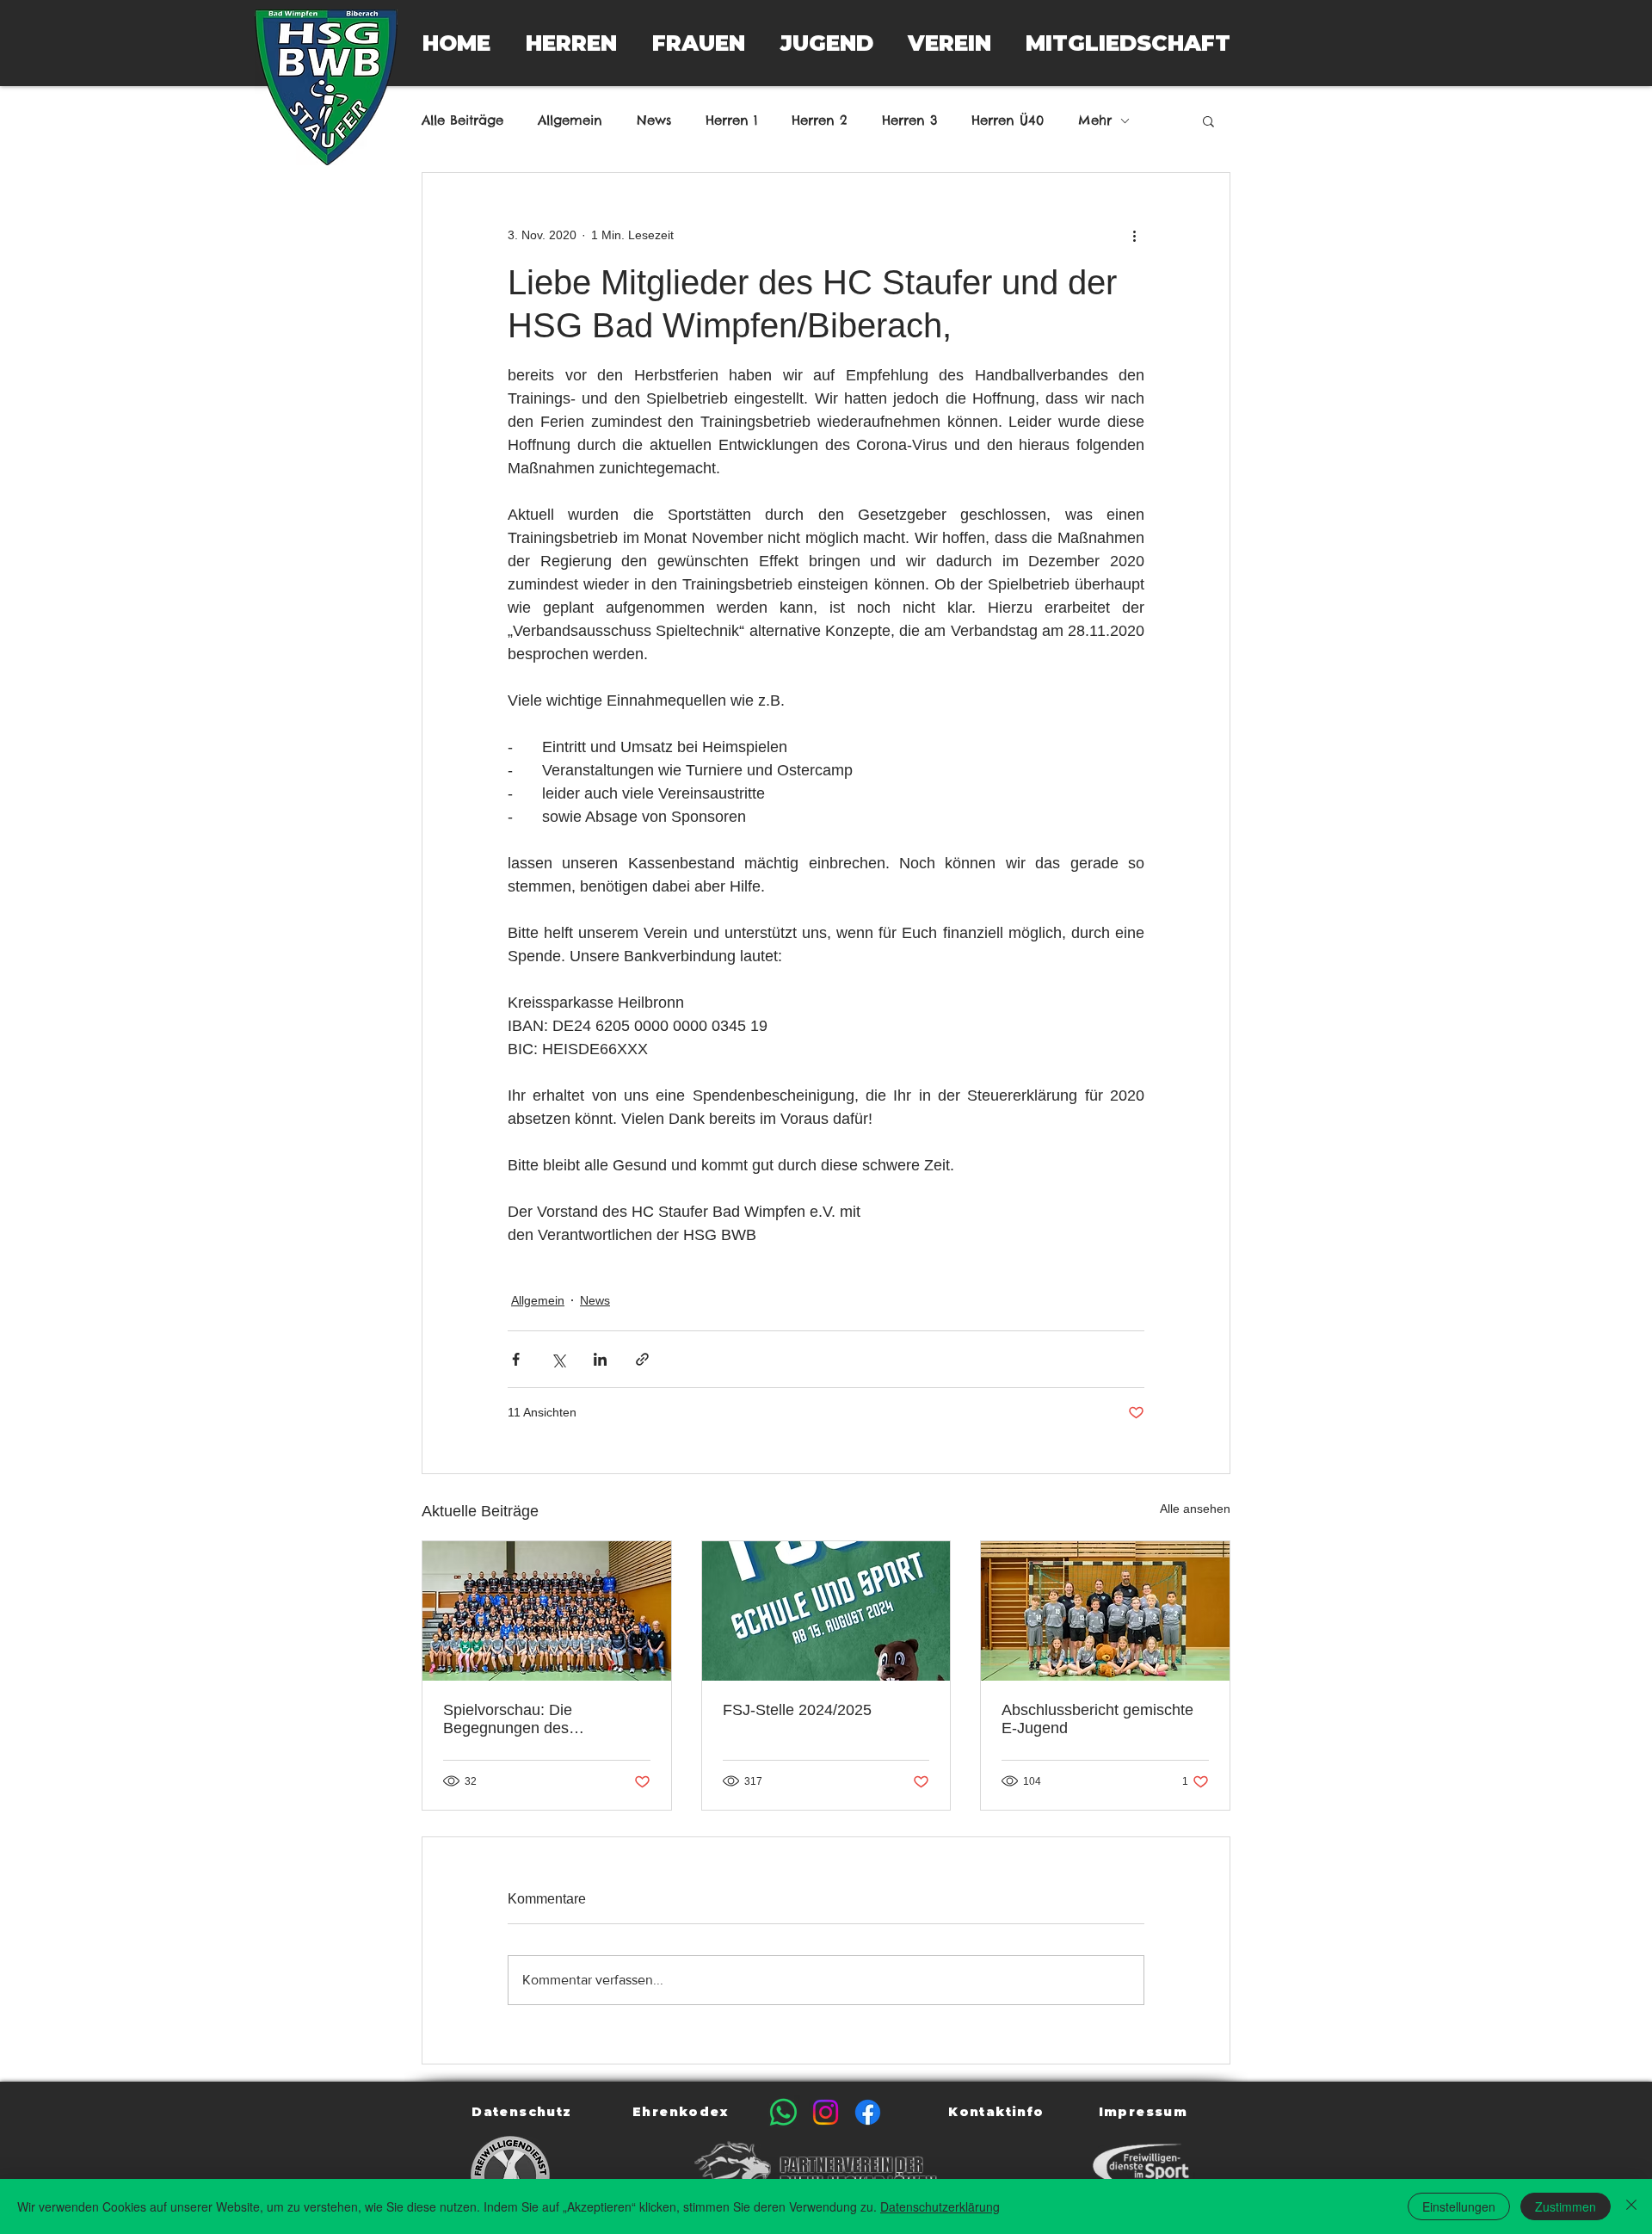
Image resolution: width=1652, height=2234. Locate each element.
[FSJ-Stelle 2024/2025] (826, 1611)
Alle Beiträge (462, 120)
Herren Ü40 (1008, 120)
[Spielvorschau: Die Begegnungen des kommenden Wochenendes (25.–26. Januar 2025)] (547, 1611)
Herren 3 (909, 120)
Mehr (1095, 120)
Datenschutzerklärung (940, 2206)
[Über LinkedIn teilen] (600, 1359)
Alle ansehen (1195, 1509)
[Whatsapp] (783, 2112)
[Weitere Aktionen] (1134, 235)
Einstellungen (1459, 2206)
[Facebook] (868, 2112)
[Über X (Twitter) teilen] (558, 1359)
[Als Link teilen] (642, 1359)
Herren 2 (820, 120)
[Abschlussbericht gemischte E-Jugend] (1105, 1611)
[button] (571, 43)
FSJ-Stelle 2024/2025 (797, 1710)
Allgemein (570, 120)
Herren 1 (731, 120)
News (654, 120)
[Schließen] (1631, 2206)
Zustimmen (1566, 2206)
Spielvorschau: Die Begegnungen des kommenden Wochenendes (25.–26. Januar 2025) (537, 1719)
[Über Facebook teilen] (516, 1359)
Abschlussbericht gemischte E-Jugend (1097, 1719)
